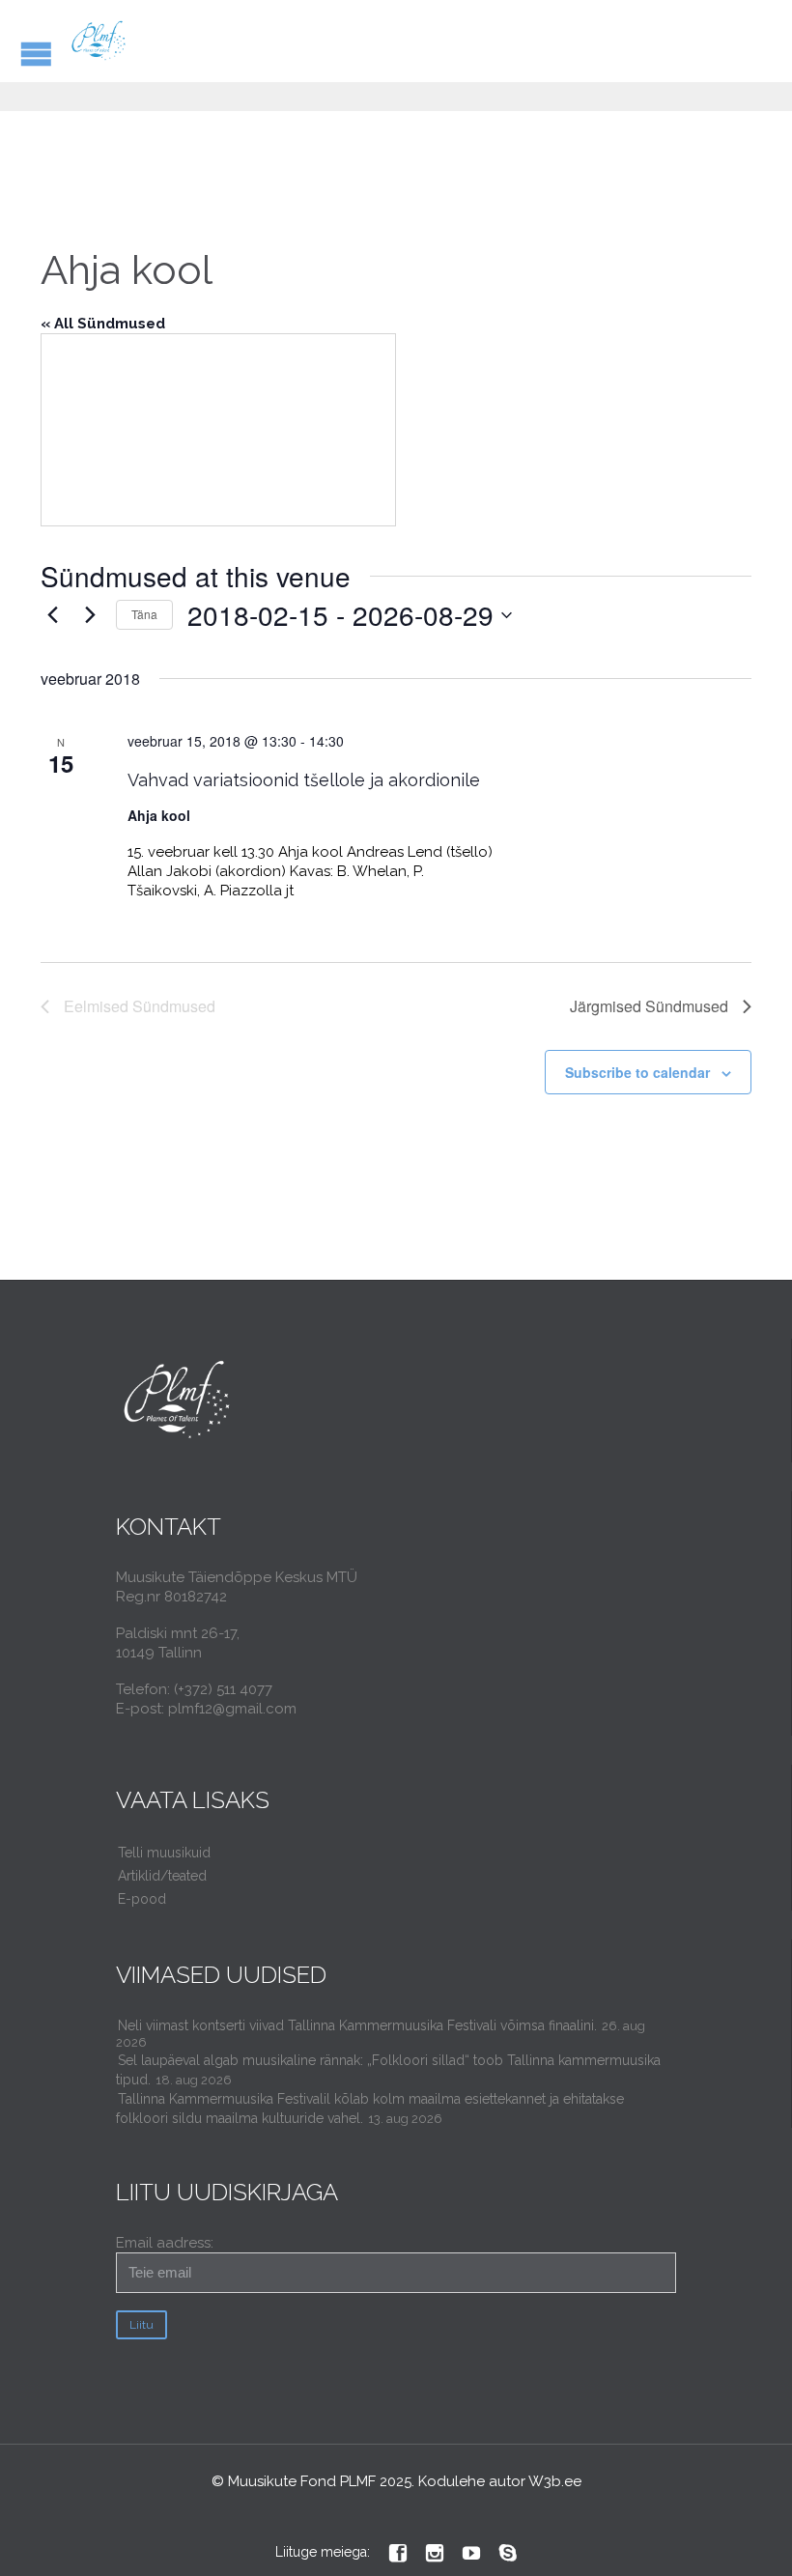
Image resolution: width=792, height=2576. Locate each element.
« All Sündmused (103, 324)
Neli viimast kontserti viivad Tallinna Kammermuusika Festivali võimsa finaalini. (357, 2025)
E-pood (142, 1899)
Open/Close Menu (36, 54)
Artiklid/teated (162, 1876)
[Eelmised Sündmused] (52, 615)
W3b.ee (555, 2481)
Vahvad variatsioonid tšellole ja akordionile (304, 780)
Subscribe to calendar (637, 1072)
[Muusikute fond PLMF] (99, 41)
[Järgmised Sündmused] (90, 615)
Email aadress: (165, 2243)
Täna (144, 614)
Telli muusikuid (164, 1853)
